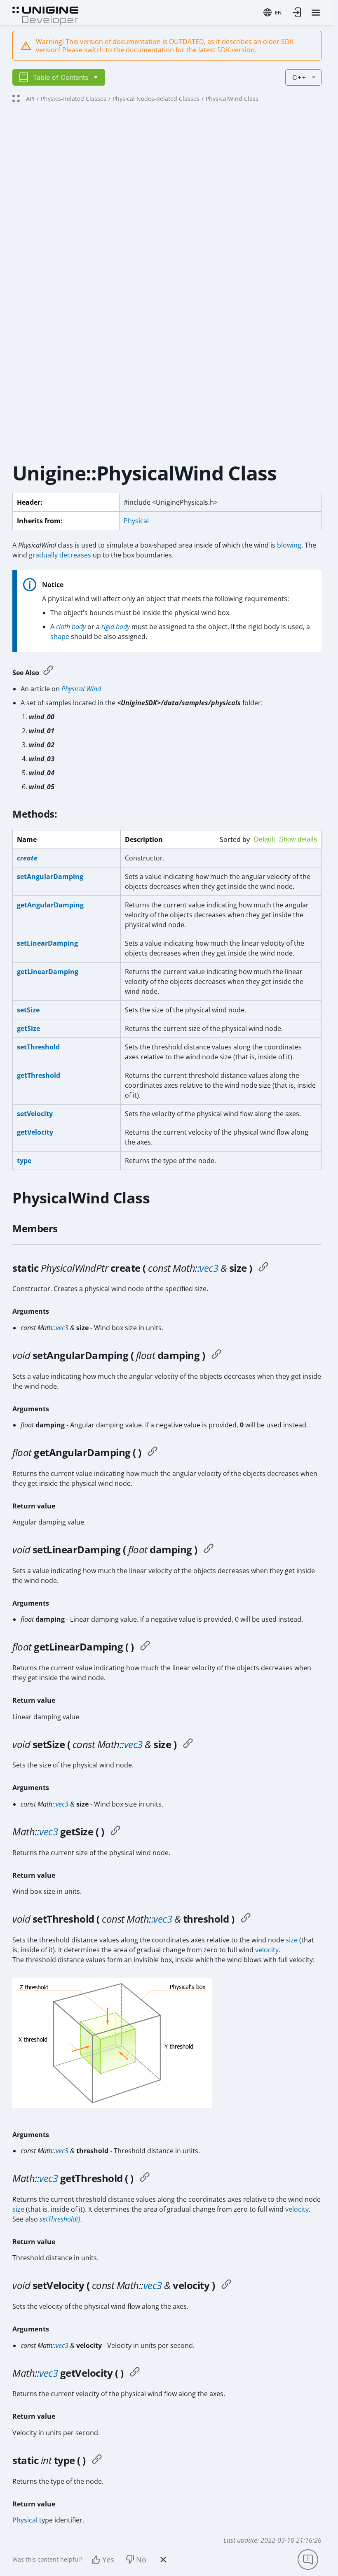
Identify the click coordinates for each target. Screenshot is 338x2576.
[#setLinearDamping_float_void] (209, 1550)
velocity (267, 1950)
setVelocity (35, 1114)
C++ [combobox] (299, 77)
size (292, 1940)
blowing (289, 545)
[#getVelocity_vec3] (135, 2373)
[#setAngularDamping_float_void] (216, 1355)
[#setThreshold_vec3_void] (246, 1919)
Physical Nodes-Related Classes (156, 99)
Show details (298, 839)
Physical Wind (81, 689)
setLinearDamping (47, 943)
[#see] (48, 671)
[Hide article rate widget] (163, 2560)
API (30, 99)
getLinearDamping (48, 972)
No (141, 2560)
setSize (28, 1010)
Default (264, 839)
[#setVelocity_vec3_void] (226, 2285)
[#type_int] (97, 2460)
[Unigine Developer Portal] (45, 15)
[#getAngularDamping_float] (153, 1452)
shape (60, 636)
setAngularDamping (50, 877)
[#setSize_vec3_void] (188, 1744)
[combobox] (272, 12)
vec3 (209, 1268)
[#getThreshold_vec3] (145, 2178)
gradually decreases (60, 555)
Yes (108, 2560)
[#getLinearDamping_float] (145, 1647)
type (24, 1161)
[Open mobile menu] (316, 13)
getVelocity (35, 1132)
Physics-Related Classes (74, 99)
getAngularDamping (50, 905)
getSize (28, 1028)
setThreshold (38, 1047)
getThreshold (39, 1075)
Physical (136, 521)
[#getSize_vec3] (115, 1832)
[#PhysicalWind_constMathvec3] (263, 1268)
